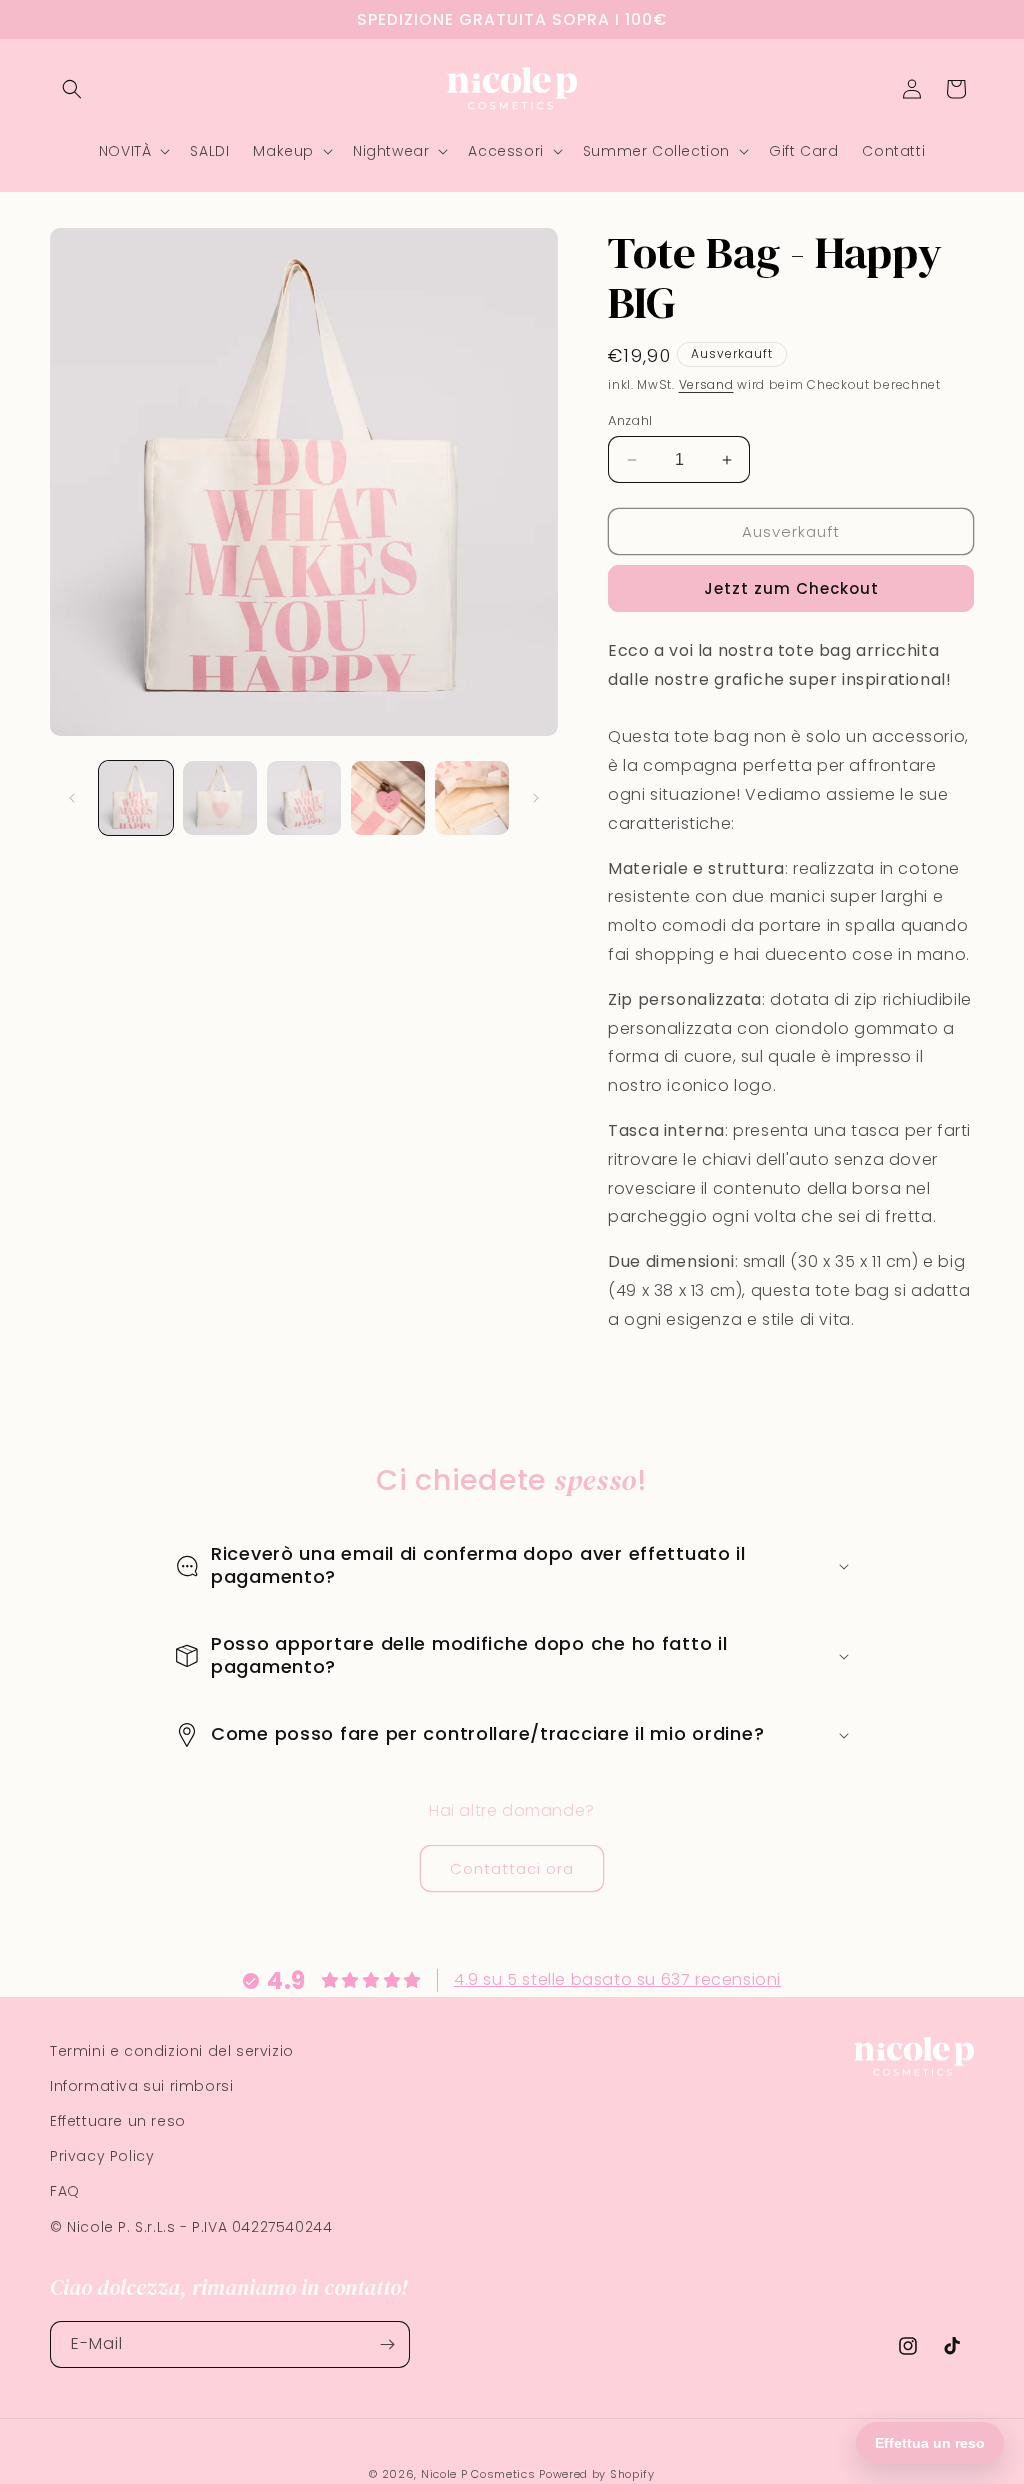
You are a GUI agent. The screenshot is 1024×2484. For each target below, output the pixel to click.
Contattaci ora (512, 1868)
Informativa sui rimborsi (141, 2086)
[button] (72, 89)
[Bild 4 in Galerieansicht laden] (388, 798)
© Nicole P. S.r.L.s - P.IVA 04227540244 (191, 2227)
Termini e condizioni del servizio (172, 2051)
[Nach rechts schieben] (536, 798)
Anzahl (630, 420)
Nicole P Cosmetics (478, 2474)
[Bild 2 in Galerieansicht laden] (220, 798)
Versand (706, 384)
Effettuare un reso (118, 2121)
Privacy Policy (102, 2156)
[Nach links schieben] (72, 798)
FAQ (65, 2191)
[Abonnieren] (387, 2344)
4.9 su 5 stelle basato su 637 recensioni (617, 1979)
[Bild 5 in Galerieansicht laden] (472, 798)
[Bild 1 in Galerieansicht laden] (136, 798)
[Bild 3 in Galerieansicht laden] (304, 798)
